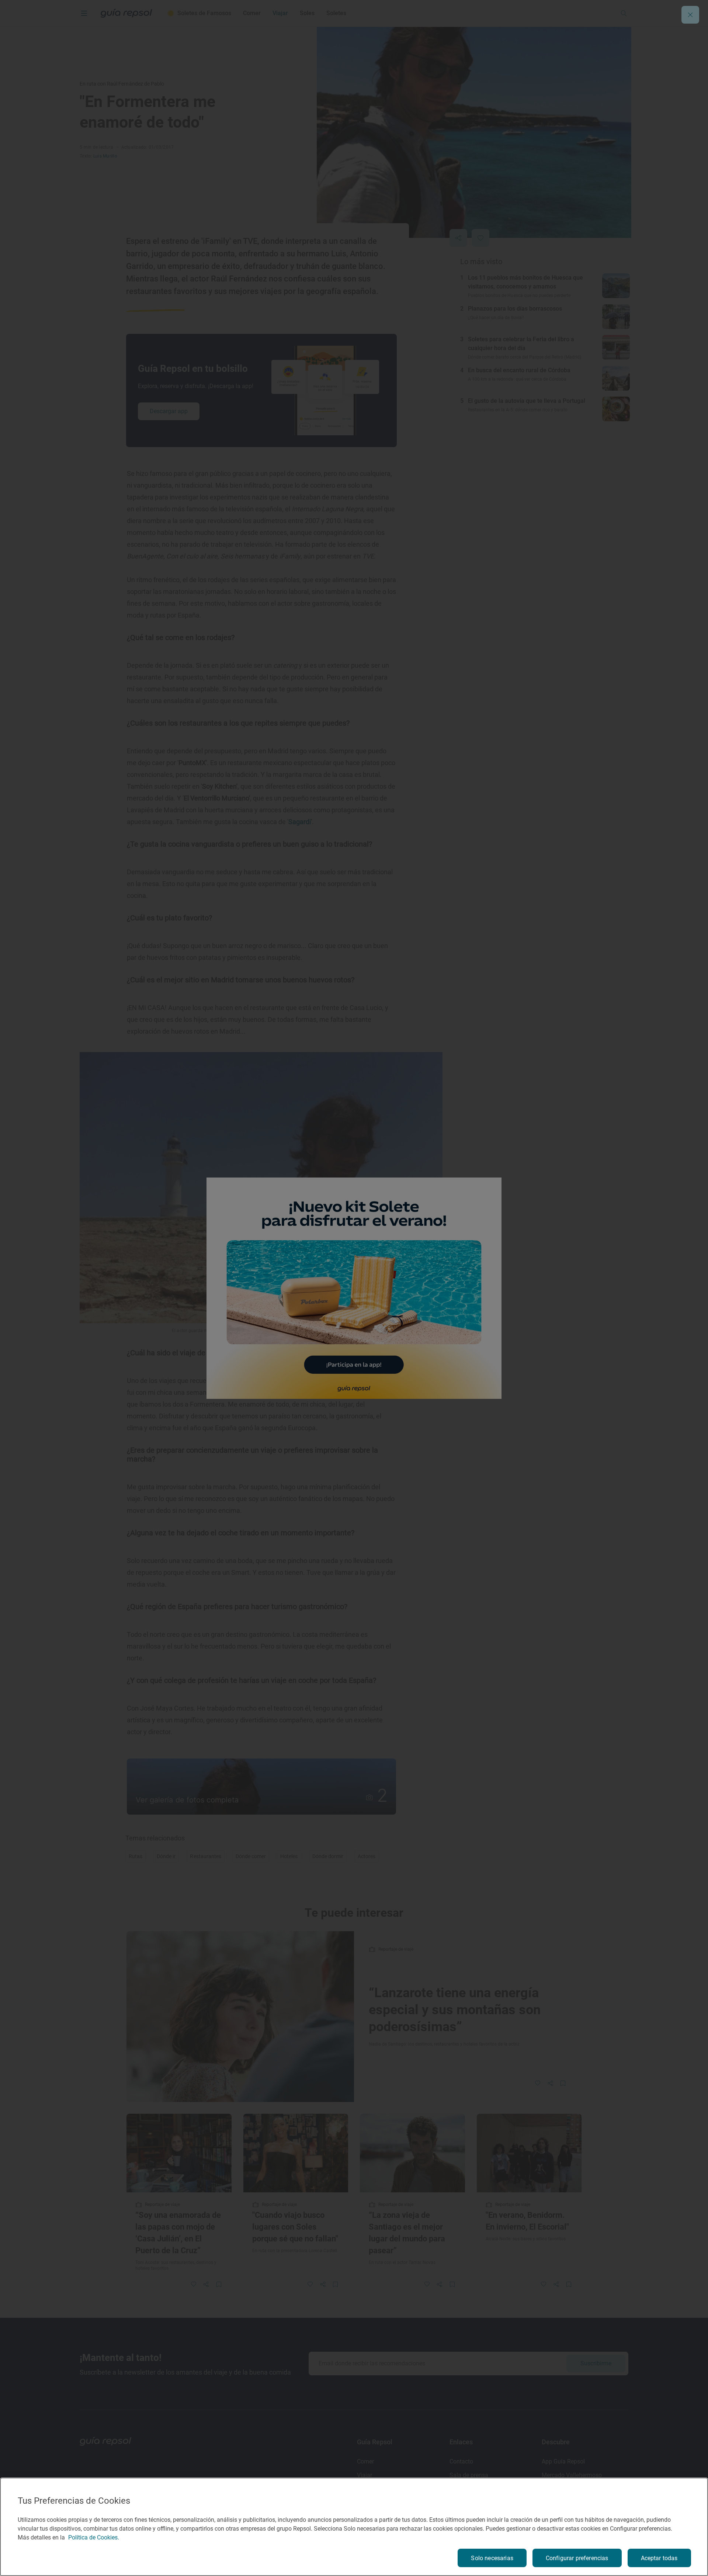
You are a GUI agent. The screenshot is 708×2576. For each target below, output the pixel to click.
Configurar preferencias (577, 2558)
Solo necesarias (492, 2558)
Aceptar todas (659, 2558)
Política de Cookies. (94, 2537)
